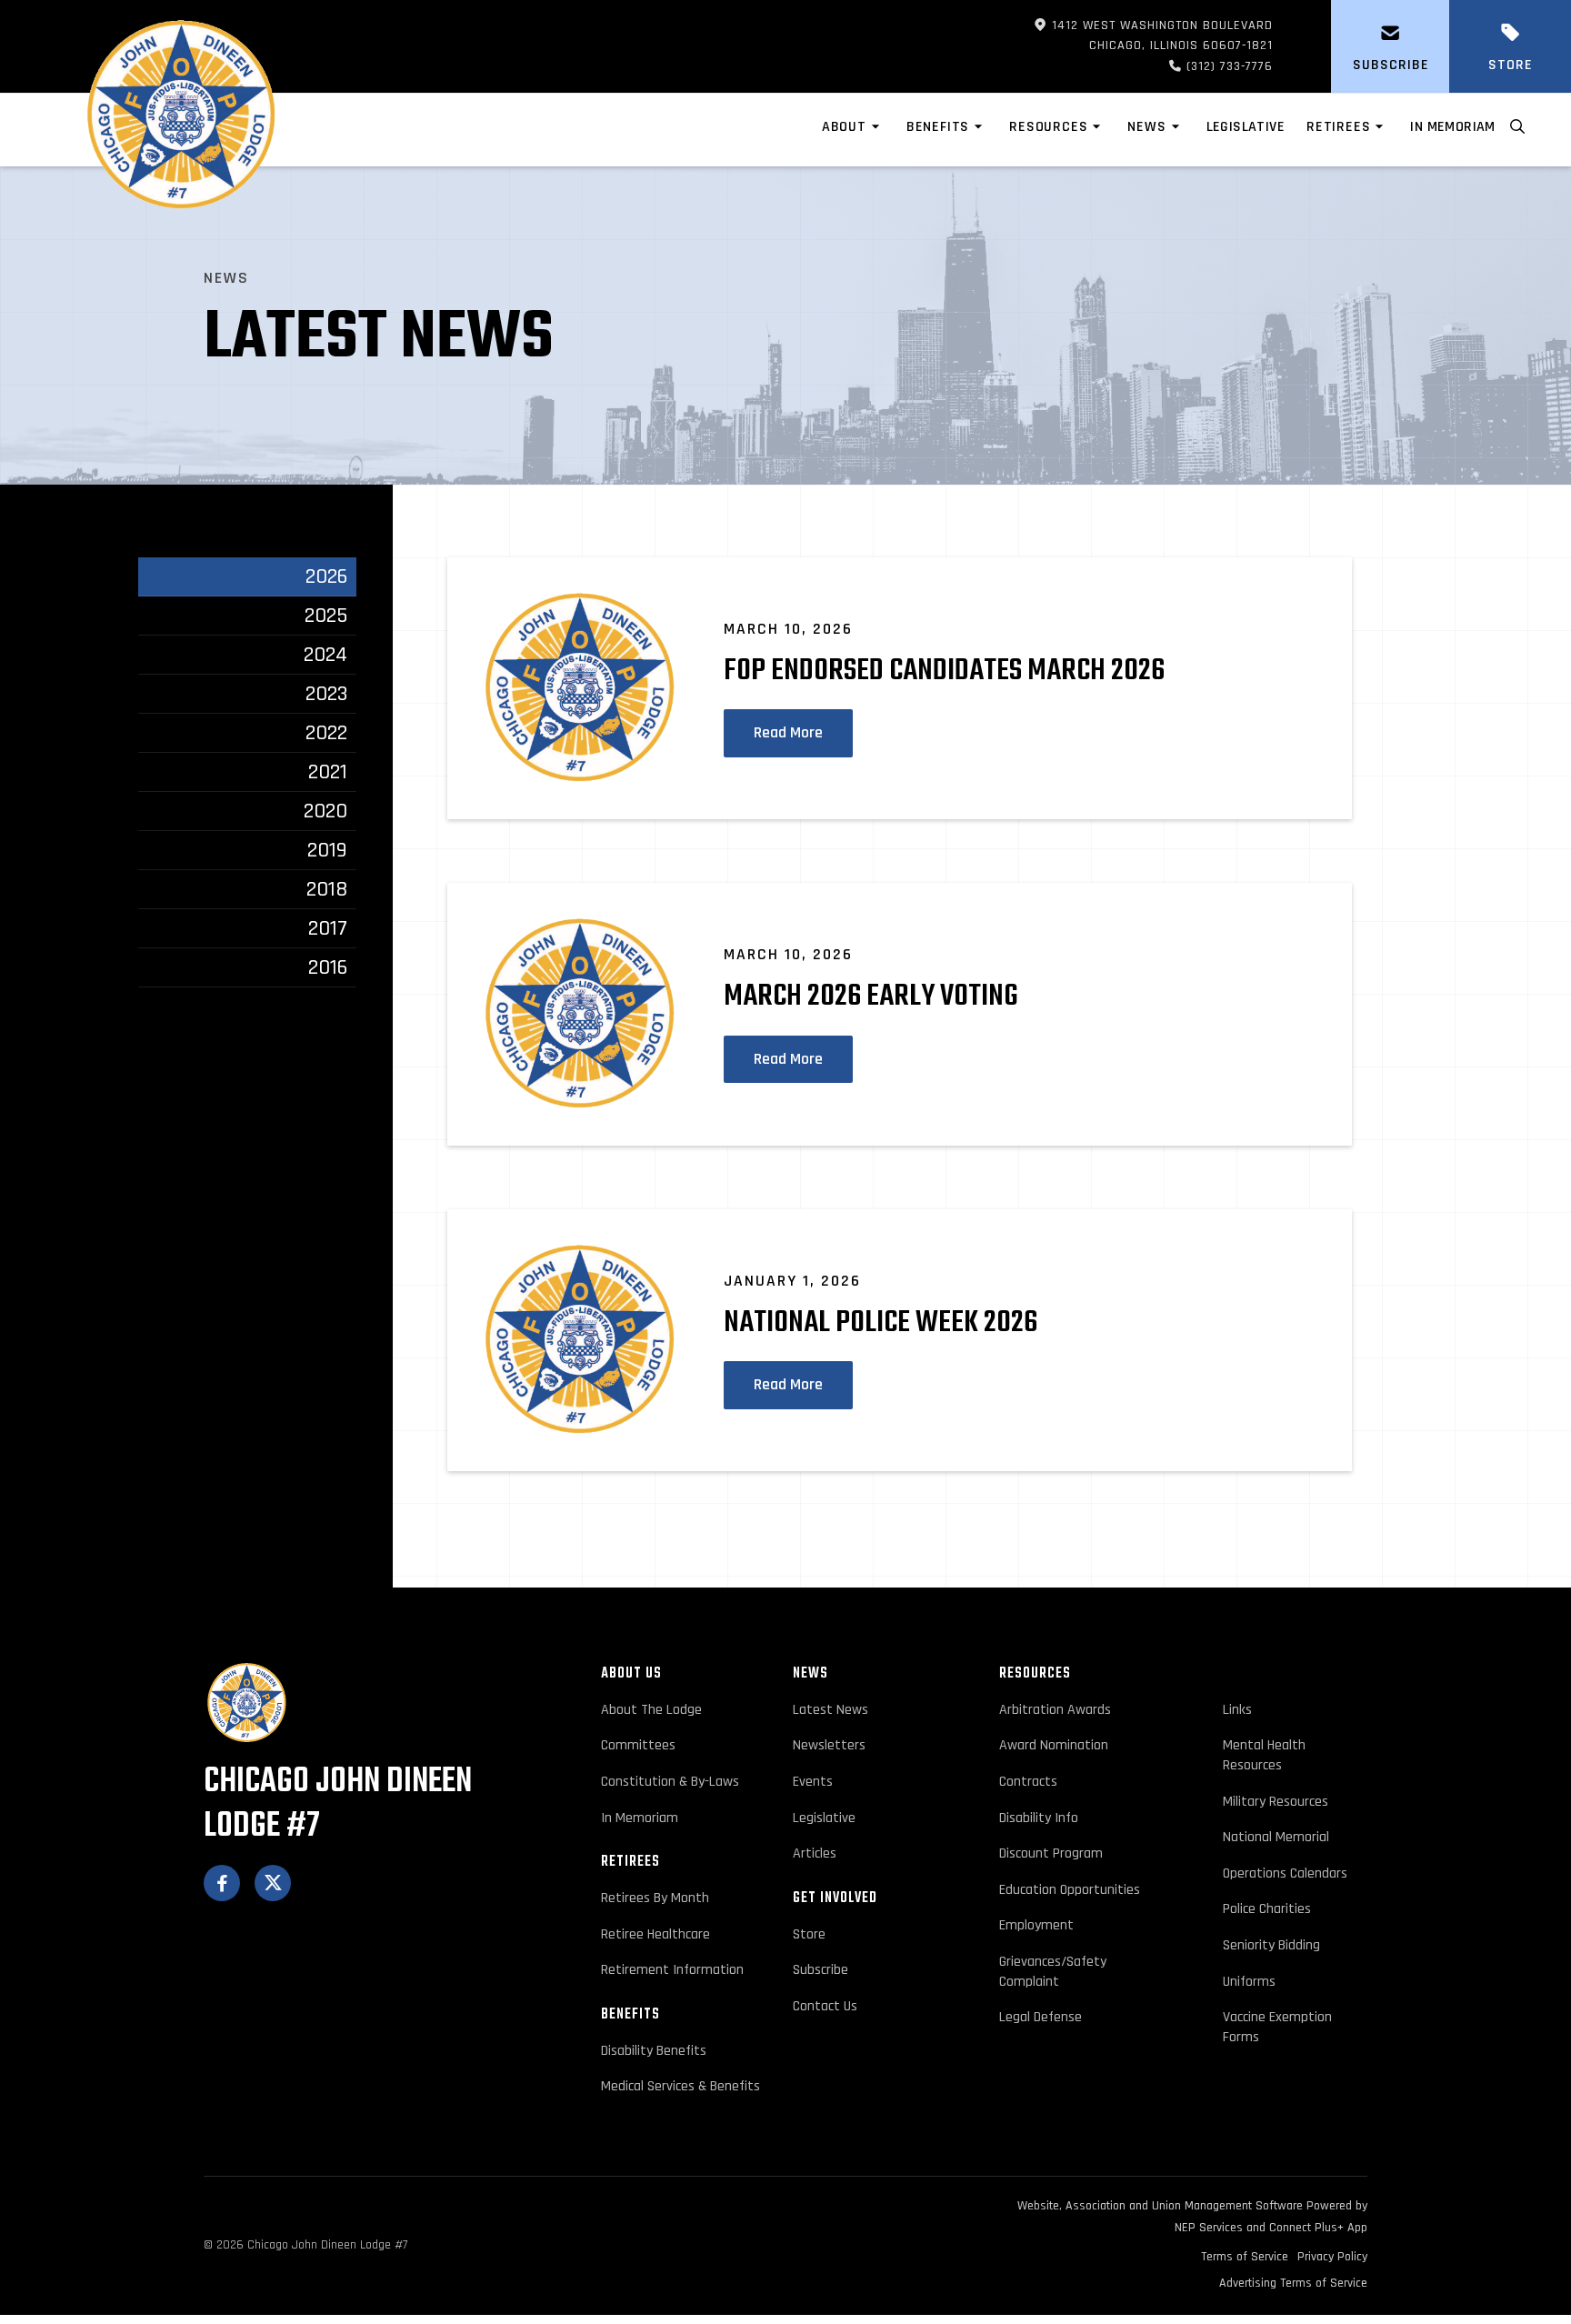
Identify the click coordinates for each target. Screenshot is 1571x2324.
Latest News (831, 1710)
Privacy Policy (1332, 2257)
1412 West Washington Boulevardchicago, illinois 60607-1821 (1153, 35)
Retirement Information (672, 1970)
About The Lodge (651, 1710)
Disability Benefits (654, 2051)
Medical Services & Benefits (680, 2086)
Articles (815, 1853)
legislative (1246, 127)
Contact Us (825, 2006)
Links (1237, 1710)
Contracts (1028, 1782)
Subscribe (821, 1970)
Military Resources (1276, 1802)
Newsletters (829, 1745)
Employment (1036, 1925)
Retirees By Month (655, 1898)
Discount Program (1051, 1853)
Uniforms (1249, 1982)
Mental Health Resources (1264, 1755)
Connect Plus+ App (1318, 2228)
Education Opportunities (1070, 1890)
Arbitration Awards (1055, 1710)
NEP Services (1209, 2228)
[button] (853, 130)
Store (809, 1934)
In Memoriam (1452, 127)
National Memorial (1276, 1837)
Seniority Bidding (1271, 1945)
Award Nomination (1054, 1745)
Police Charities (1267, 1909)
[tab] (247, 577)
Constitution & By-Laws (670, 1782)
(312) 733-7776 (1198, 66)
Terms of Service (1245, 2257)
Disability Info (1039, 1818)
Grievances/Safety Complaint (1053, 1972)
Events (813, 1782)
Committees (638, 1745)
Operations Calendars (1285, 1873)
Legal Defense (1041, 2017)
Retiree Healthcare (655, 1934)
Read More (788, 733)
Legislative (824, 1818)
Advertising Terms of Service (1293, 2283)
